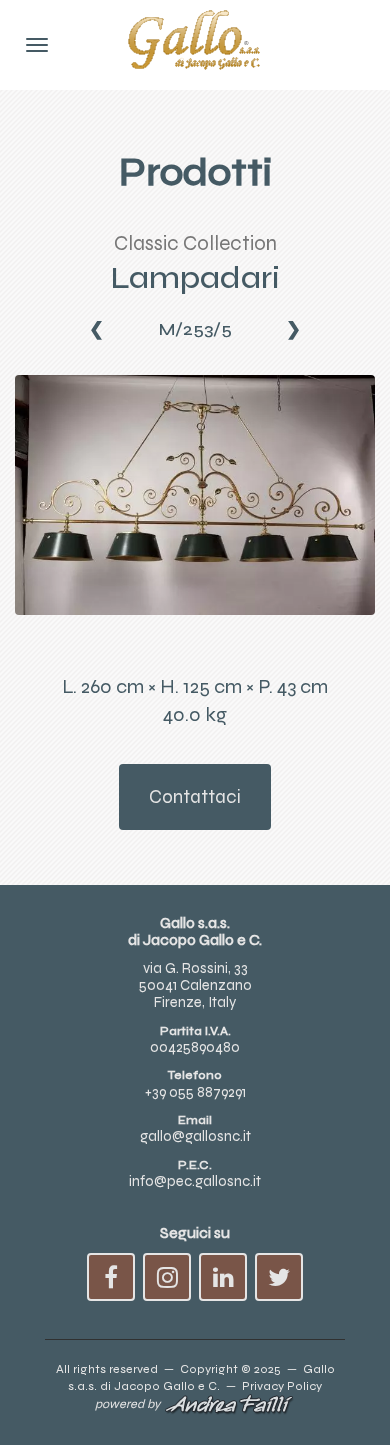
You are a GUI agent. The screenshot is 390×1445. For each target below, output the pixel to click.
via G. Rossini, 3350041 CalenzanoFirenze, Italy (195, 985)
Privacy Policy (282, 1385)
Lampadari (195, 277)
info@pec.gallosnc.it (195, 1181)
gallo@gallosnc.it (195, 1136)
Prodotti (195, 172)
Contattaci (195, 797)
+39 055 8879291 (195, 1092)
